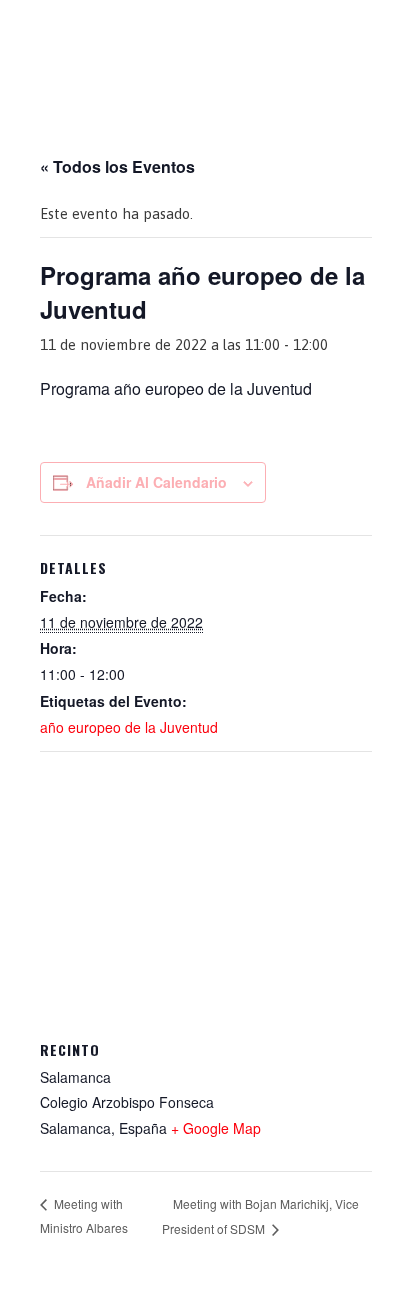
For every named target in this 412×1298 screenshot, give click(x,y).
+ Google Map (216, 1128)
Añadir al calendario (156, 482)
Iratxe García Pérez (206, 33)
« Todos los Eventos (117, 166)
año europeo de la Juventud (129, 727)
